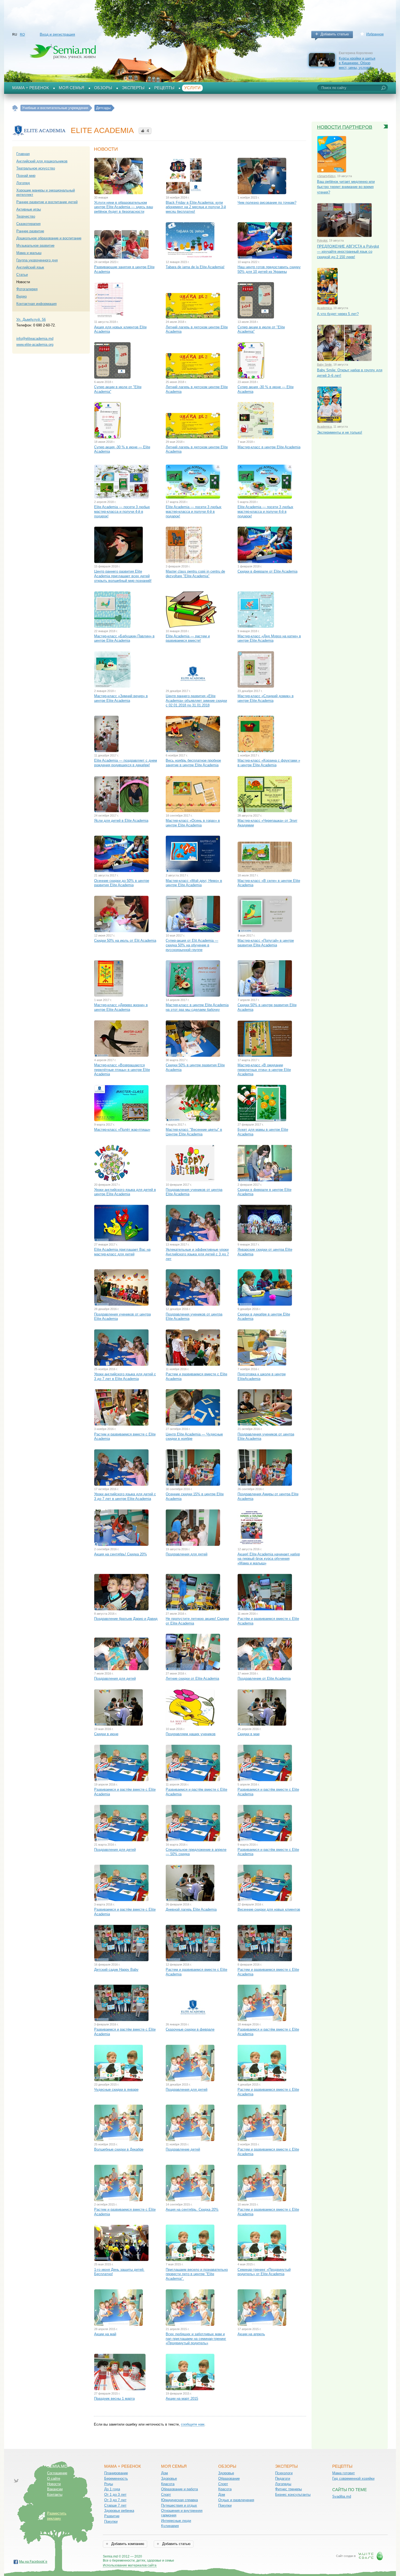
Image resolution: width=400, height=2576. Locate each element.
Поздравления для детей (187, 1554)
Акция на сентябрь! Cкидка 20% (121, 1554)
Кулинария (170, 2526)
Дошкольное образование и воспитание (49, 238)
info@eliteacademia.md (35, 339)
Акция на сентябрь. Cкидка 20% (192, 2209)
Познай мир (26, 176)
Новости (54, 2484)
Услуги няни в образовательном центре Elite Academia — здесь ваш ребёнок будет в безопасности (124, 207)
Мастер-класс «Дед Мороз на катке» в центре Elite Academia (269, 638)
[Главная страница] (15, 108)
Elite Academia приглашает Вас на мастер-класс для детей (122, 1252)
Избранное (375, 34)
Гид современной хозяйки (353, 2478)
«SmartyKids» (326, 176)
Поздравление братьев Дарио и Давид (126, 1619)
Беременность (116, 2478)
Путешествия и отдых (179, 2505)
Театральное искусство (36, 168)
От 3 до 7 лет (115, 2500)
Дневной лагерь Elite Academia (191, 1909)
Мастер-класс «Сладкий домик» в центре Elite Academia (266, 698)
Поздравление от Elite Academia (264, 1678)
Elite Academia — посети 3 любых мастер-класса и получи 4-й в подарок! (122, 511)
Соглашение (57, 2473)
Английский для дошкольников (42, 161)
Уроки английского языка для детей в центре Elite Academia (125, 1192)
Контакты (55, 2495)
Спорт (166, 2495)
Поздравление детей (183, 2149)
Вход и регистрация (57, 34)
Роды (109, 2484)
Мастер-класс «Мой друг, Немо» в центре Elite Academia (194, 883)
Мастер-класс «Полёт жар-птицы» (122, 1130)
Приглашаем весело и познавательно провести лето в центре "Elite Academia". (197, 2274)
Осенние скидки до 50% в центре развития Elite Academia (122, 883)
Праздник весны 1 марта (114, 2399)
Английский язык (30, 267)
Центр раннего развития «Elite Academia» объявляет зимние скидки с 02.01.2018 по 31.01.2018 (196, 700)
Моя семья (72, 88)
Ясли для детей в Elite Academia (121, 821)
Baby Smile (324, 365)
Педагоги (283, 2478)
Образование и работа (179, 2489)
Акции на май (105, 2334)
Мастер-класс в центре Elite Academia (269, 447)
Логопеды (283, 2484)
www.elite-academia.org (35, 345)
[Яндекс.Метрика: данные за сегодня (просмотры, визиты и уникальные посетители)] (190, 2557)
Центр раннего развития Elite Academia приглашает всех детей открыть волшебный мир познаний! (123, 576)
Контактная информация (36, 304)
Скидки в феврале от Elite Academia (267, 571)
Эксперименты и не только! (340, 432)
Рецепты (164, 88)
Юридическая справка (179, 2500)
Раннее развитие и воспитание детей (47, 202)
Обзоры (103, 88)
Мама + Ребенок (31, 88)
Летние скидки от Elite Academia (192, 1678)
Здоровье (169, 2478)
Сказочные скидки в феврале (190, 2029)
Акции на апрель (251, 2334)
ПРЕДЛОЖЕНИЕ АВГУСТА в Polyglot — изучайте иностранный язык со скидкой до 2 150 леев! (348, 252)
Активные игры (29, 209)
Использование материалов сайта (130, 2565)
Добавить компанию (127, 2544)
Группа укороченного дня (37, 260)
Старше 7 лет (115, 2505)
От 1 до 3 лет (115, 2495)
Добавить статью (335, 34)
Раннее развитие (30, 231)
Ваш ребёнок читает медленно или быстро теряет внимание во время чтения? (346, 187)
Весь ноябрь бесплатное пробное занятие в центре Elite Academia (193, 763)
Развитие (112, 2516)
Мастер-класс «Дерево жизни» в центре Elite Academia (121, 1007)
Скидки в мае (249, 1734)
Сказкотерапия (28, 224)
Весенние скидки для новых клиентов (269, 1909)
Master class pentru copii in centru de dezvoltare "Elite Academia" (195, 574)
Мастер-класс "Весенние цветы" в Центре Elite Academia (194, 1132)
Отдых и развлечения (236, 2500)
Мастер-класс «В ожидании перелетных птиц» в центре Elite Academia (264, 1070)
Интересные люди (176, 2521)
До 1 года (112, 2489)
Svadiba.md (342, 2496)
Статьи (22, 275)
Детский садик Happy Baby (116, 1970)
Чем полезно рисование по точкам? (267, 203)
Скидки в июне (106, 1734)
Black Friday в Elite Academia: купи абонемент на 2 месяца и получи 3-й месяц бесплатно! (196, 207)
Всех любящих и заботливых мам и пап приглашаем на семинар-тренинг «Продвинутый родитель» (196, 2339)
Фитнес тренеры (288, 2489)
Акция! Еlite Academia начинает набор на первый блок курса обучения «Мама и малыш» (269, 1559)
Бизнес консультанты (293, 2495)
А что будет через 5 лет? (338, 314)
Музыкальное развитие (35, 245)
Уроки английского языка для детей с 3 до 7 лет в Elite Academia (125, 1376)
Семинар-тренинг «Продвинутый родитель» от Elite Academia (264, 2272)
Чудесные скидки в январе (116, 2089)
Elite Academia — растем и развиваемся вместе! (188, 638)
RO (22, 35)
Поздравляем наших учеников (191, 1734)
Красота (168, 2484)
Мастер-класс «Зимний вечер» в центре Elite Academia (121, 698)
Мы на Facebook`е (33, 2562)
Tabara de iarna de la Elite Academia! (195, 267)
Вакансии (55, 2489)
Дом (164, 2473)
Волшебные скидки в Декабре (119, 2149)
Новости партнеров (345, 127)
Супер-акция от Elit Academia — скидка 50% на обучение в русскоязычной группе (192, 945)
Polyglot (322, 240)
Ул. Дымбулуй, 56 (31, 319)
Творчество (26, 216)
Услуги (192, 88)
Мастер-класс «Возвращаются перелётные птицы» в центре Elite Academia (122, 1070)
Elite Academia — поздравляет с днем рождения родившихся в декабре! (126, 763)
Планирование (116, 2473)
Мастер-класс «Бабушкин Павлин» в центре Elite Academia (124, 638)
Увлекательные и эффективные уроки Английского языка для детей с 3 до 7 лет (197, 1254)
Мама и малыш (29, 253)
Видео (21, 296)
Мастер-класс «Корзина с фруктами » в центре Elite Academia (269, 763)
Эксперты (133, 88)
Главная (23, 154)
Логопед (23, 183)
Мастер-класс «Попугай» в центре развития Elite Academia (266, 943)
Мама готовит (344, 2473)
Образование (229, 2478)
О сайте (54, 2478)
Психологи (284, 2473)
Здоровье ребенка (119, 2511)
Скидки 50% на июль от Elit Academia (125, 940)
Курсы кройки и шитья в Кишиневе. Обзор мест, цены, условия (357, 63)
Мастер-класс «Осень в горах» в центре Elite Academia (193, 823)
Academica (324, 308)
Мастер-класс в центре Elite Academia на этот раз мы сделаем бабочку (197, 1007)
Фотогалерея (27, 289)
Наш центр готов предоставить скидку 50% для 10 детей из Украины (269, 269)
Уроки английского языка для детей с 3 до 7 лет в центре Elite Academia (125, 1496)
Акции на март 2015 (182, 2399)
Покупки (111, 2521)
